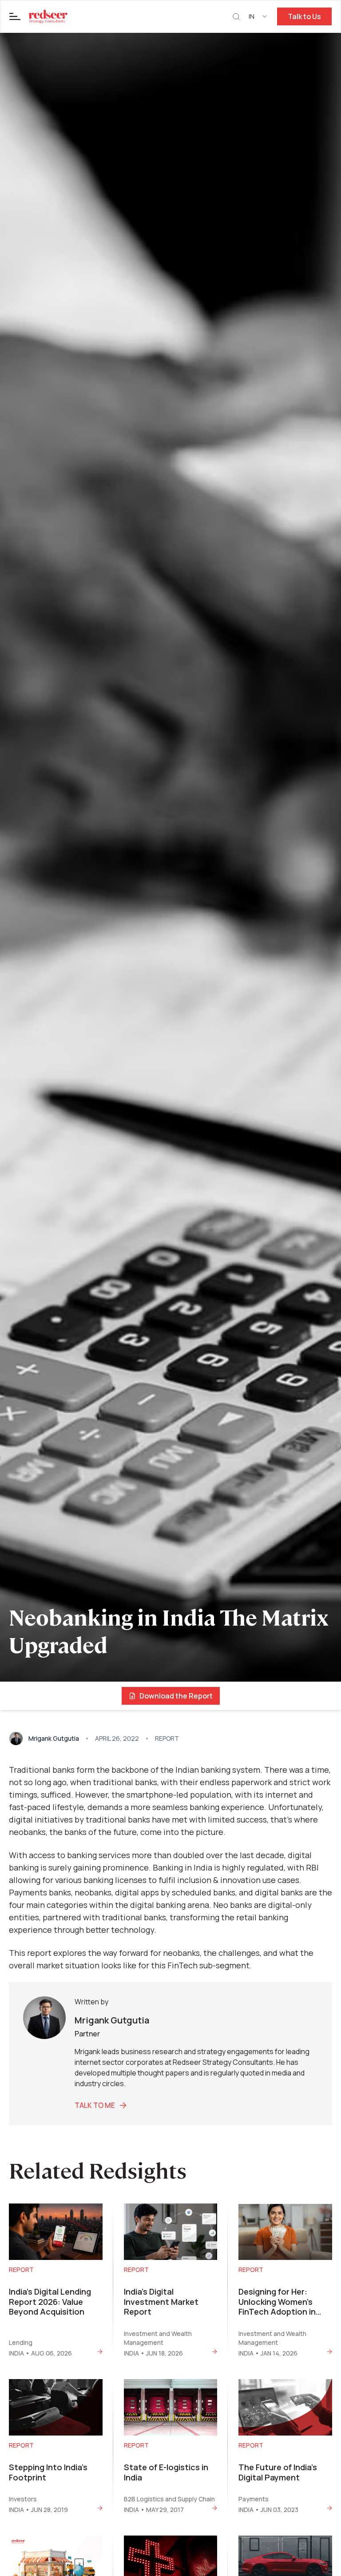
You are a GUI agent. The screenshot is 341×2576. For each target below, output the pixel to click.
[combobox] (258, 16)
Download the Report (176, 1696)
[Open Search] (236, 17)
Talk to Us (304, 16)
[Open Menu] (15, 16)
